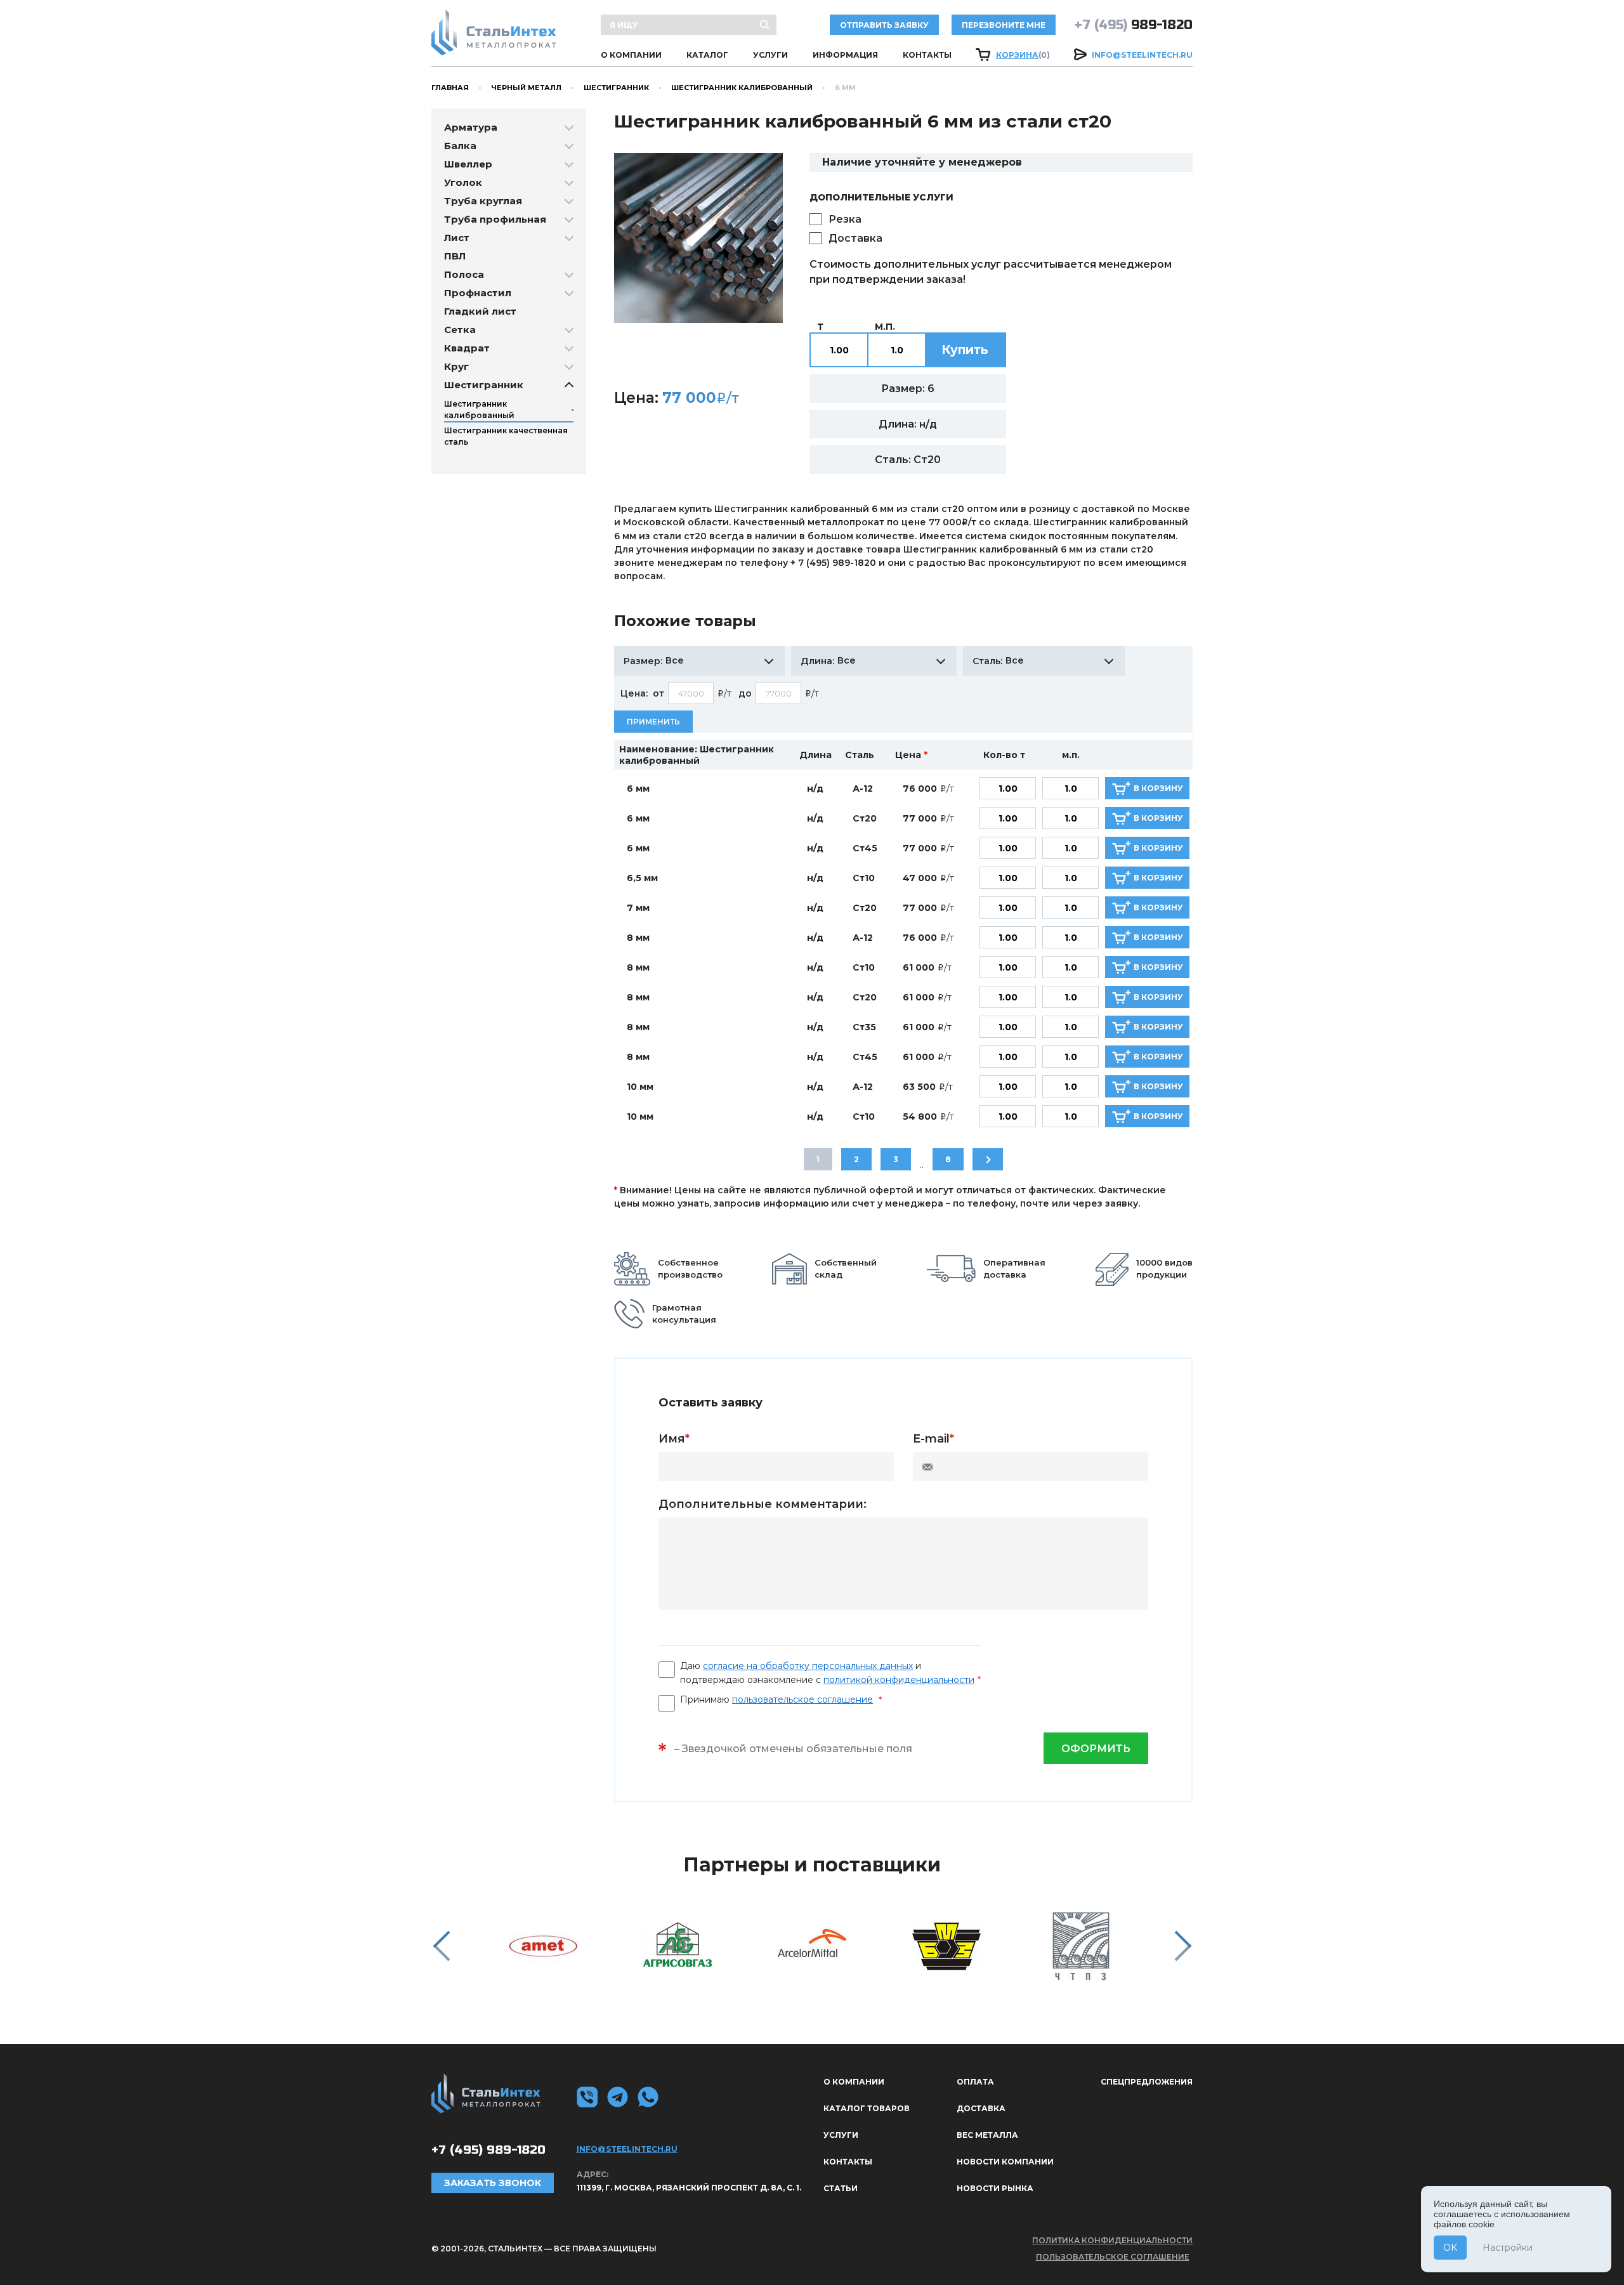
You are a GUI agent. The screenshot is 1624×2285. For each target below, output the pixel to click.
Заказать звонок (493, 2183)
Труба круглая (483, 201)
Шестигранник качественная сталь (506, 436)
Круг (456, 366)
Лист (457, 238)
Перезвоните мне (1004, 25)
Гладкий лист (480, 311)
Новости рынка (995, 2188)
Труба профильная (495, 219)
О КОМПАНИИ (631, 55)
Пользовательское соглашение (1113, 2257)
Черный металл (526, 88)
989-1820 (1134, 25)
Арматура (471, 127)
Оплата (975, 2082)
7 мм (638, 908)
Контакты (927, 55)
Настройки (1508, 2248)
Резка (845, 219)
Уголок (463, 182)
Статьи (841, 2188)
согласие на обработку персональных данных (808, 1666)
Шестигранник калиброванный (742, 88)
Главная (450, 88)
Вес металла (987, 2135)
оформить (1096, 1749)
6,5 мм (642, 878)
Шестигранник (616, 88)
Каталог (707, 55)
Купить (965, 350)
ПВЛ (455, 256)
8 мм (638, 938)
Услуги (770, 55)
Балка (460, 146)
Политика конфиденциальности (1112, 2240)
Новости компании (1005, 2162)
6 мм (638, 789)
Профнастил (478, 293)
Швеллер (468, 164)
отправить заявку (884, 25)
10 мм (640, 1087)
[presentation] (441, 1946)
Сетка (460, 330)
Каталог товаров (867, 2108)
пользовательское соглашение (802, 1699)
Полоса (464, 274)
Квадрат (467, 348)
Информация (845, 55)
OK (1450, 2248)
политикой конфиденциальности (899, 1680)
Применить (653, 722)
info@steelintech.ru (1142, 55)
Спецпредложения (1147, 2082)
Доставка (855, 238)
